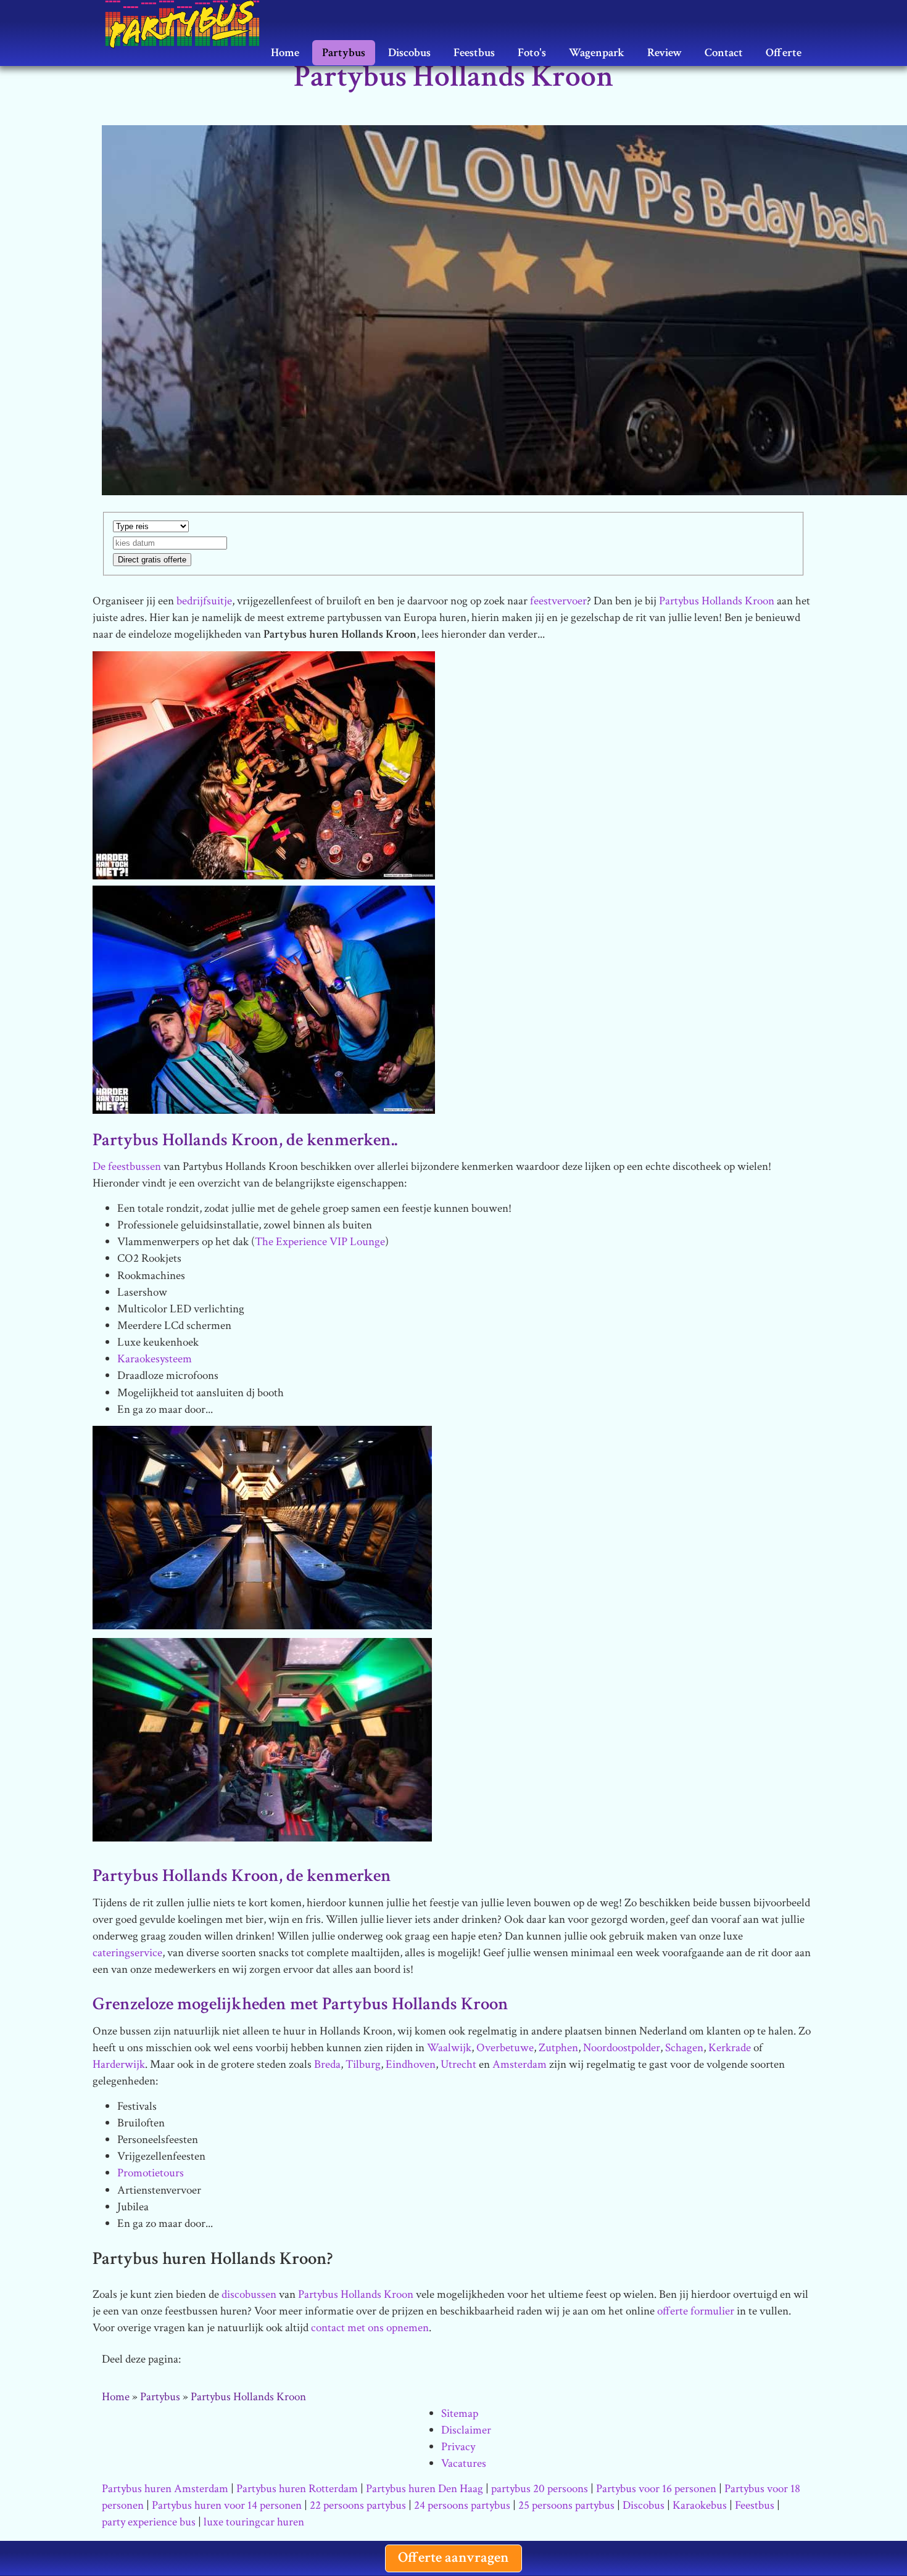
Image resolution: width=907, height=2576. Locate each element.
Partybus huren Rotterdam (297, 2489)
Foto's (532, 53)
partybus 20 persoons (540, 2489)
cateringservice (127, 1953)
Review (665, 53)
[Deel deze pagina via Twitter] (233, 2360)
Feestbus (474, 53)
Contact (724, 53)
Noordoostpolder (622, 2048)
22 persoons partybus (358, 2505)
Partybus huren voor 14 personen (227, 2505)
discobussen (249, 2294)
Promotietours (151, 2173)
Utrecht (458, 2064)
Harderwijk (119, 2064)
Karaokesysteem (155, 1359)
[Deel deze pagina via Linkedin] (300, 2360)
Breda (327, 2064)
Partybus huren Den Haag (425, 2489)
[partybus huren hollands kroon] (264, 764)
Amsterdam (520, 2064)
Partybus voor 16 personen (656, 2489)
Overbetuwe (505, 2048)
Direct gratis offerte (152, 560)
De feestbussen (127, 1167)
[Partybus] (188, 15)
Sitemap (460, 2413)
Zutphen (558, 2048)
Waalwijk (449, 2048)
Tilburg (363, 2064)
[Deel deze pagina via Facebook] (266, 2360)
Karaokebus (700, 2505)
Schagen (684, 2048)
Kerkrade (730, 2048)
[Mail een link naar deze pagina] (199, 2360)
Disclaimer (466, 2430)
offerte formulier (696, 2311)
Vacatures (464, 2463)
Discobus (409, 53)
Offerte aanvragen (453, 2557)
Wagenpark (597, 53)
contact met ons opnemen (370, 2328)
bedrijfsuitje (204, 601)
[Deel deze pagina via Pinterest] (334, 2360)
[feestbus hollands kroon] (264, 999)
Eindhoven (411, 2064)
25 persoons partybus (566, 2505)
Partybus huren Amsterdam (165, 2489)
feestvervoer (558, 601)
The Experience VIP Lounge (320, 1242)
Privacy (458, 2447)
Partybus (344, 53)
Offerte (784, 53)
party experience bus (149, 2522)
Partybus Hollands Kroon (717, 601)
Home (285, 53)
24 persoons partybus (462, 2505)
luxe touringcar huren (254, 2522)
